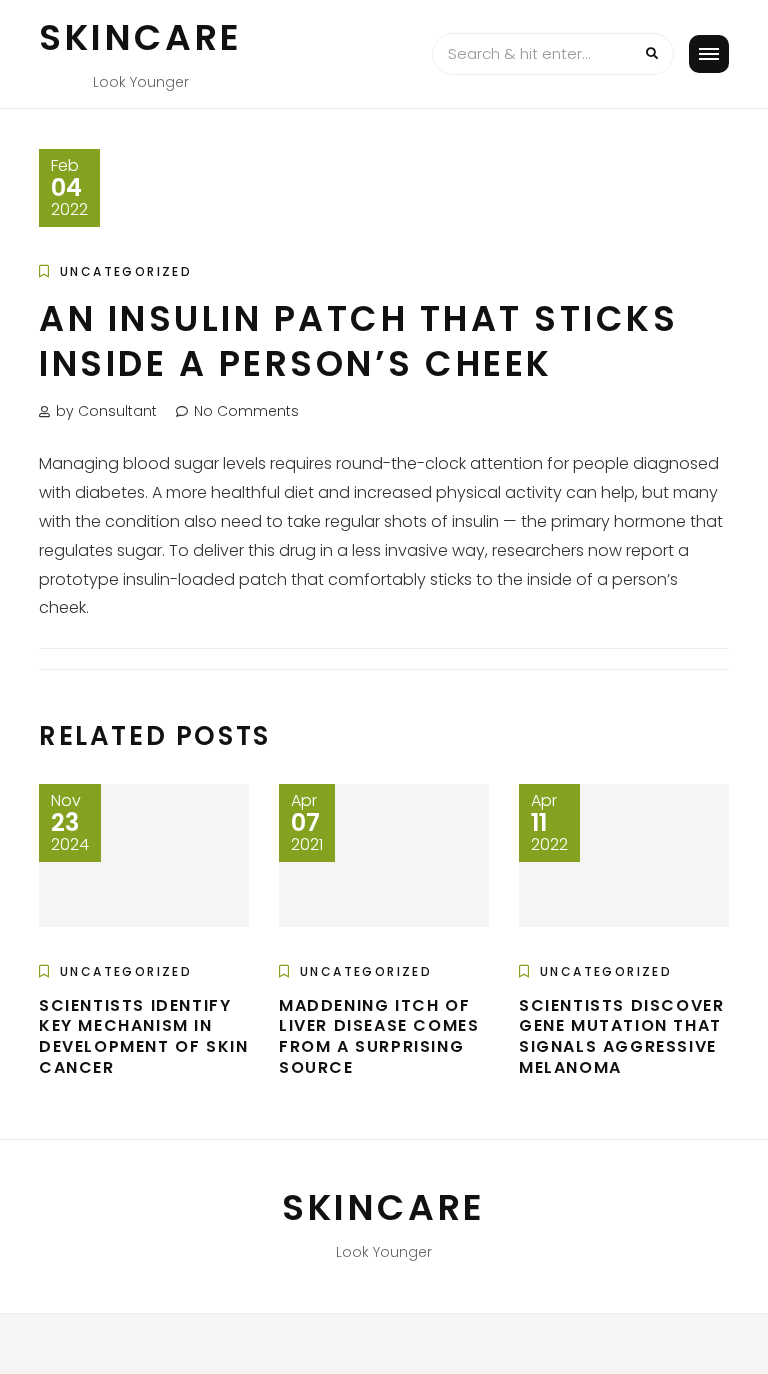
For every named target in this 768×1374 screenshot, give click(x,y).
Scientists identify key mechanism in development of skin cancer (143, 1036)
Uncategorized (126, 271)
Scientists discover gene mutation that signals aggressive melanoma (621, 1036)
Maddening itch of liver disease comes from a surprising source (379, 1036)
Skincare (141, 37)
